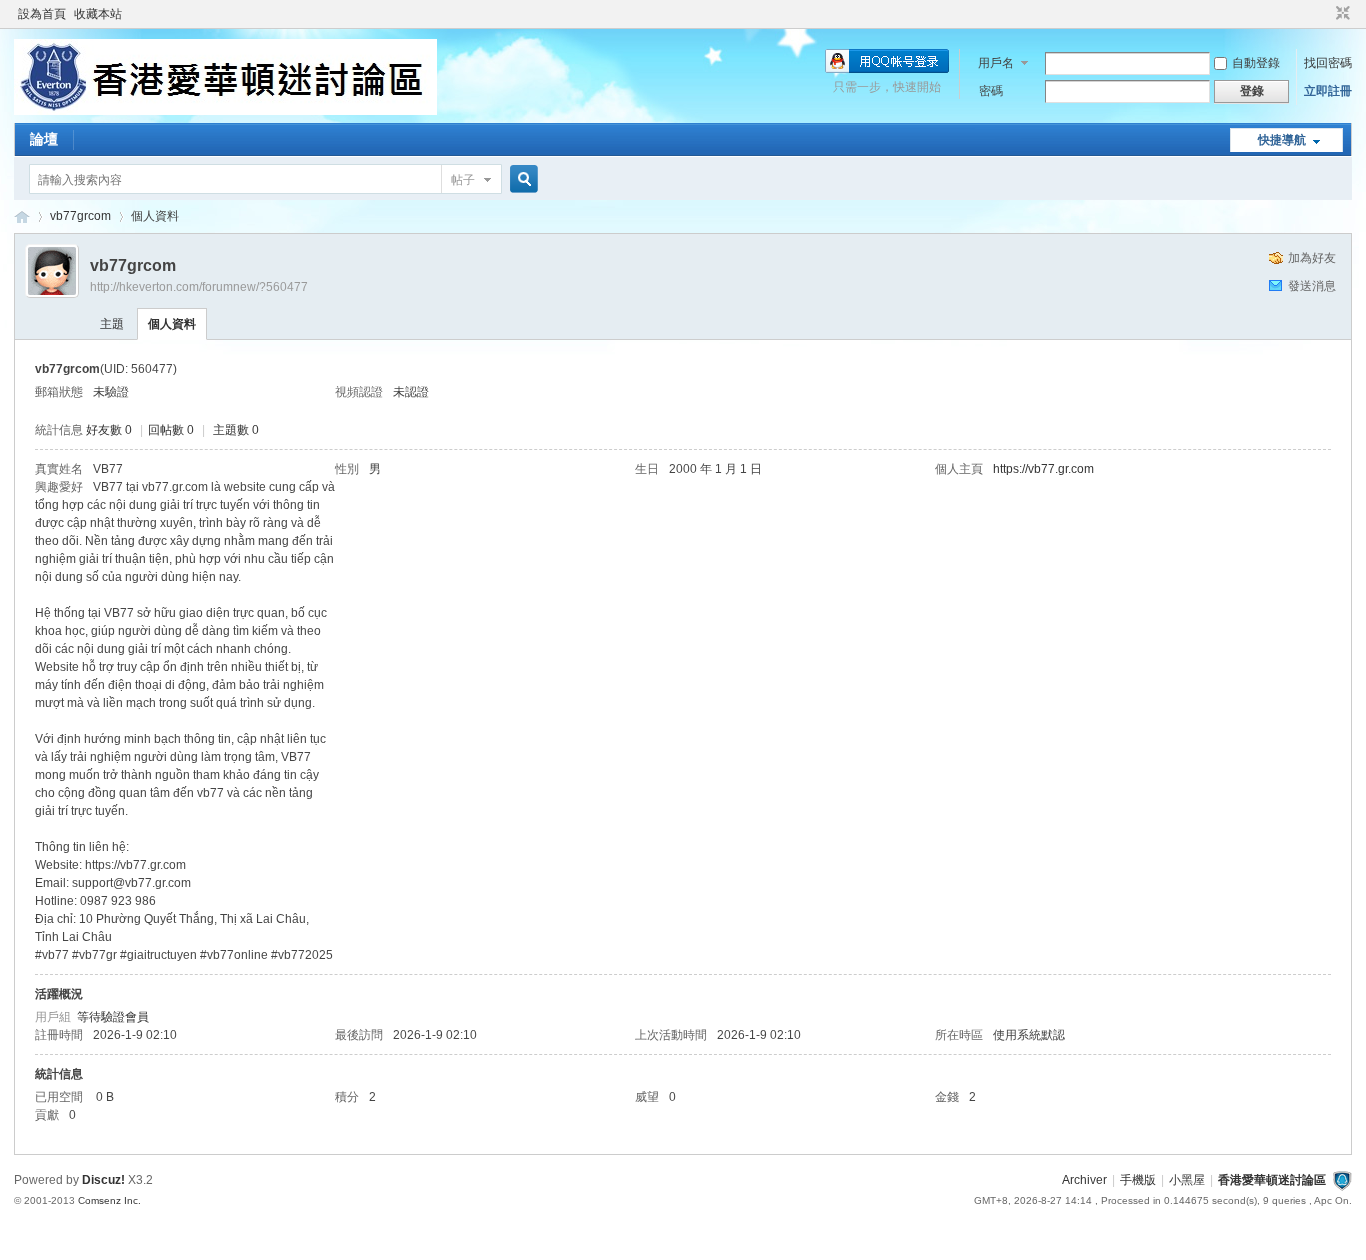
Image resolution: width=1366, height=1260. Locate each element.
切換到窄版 (1340, 14)
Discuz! (103, 1180)
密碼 (991, 91)
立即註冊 (1328, 91)
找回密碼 (1328, 63)
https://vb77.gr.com (1043, 469)
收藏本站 (98, 14)
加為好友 (1312, 258)
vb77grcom (80, 216)
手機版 (1138, 1180)
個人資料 (172, 324)
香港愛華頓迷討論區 (22, 216)
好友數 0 (109, 430)
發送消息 (1312, 286)
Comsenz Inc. (109, 1200)
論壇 (44, 139)
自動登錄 (1256, 63)
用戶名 (996, 63)
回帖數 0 (171, 430)
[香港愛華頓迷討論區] (225, 111)
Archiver (1084, 1180)
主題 (112, 324)
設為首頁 (42, 14)
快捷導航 (1282, 140)
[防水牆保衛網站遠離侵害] (1342, 1180)
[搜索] (521, 179)
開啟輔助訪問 (1324, 14)
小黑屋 (1187, 1180)
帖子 (463, 180)
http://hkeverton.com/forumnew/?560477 (199, 287)
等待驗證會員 (113, 1017)
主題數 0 (236, 430)
